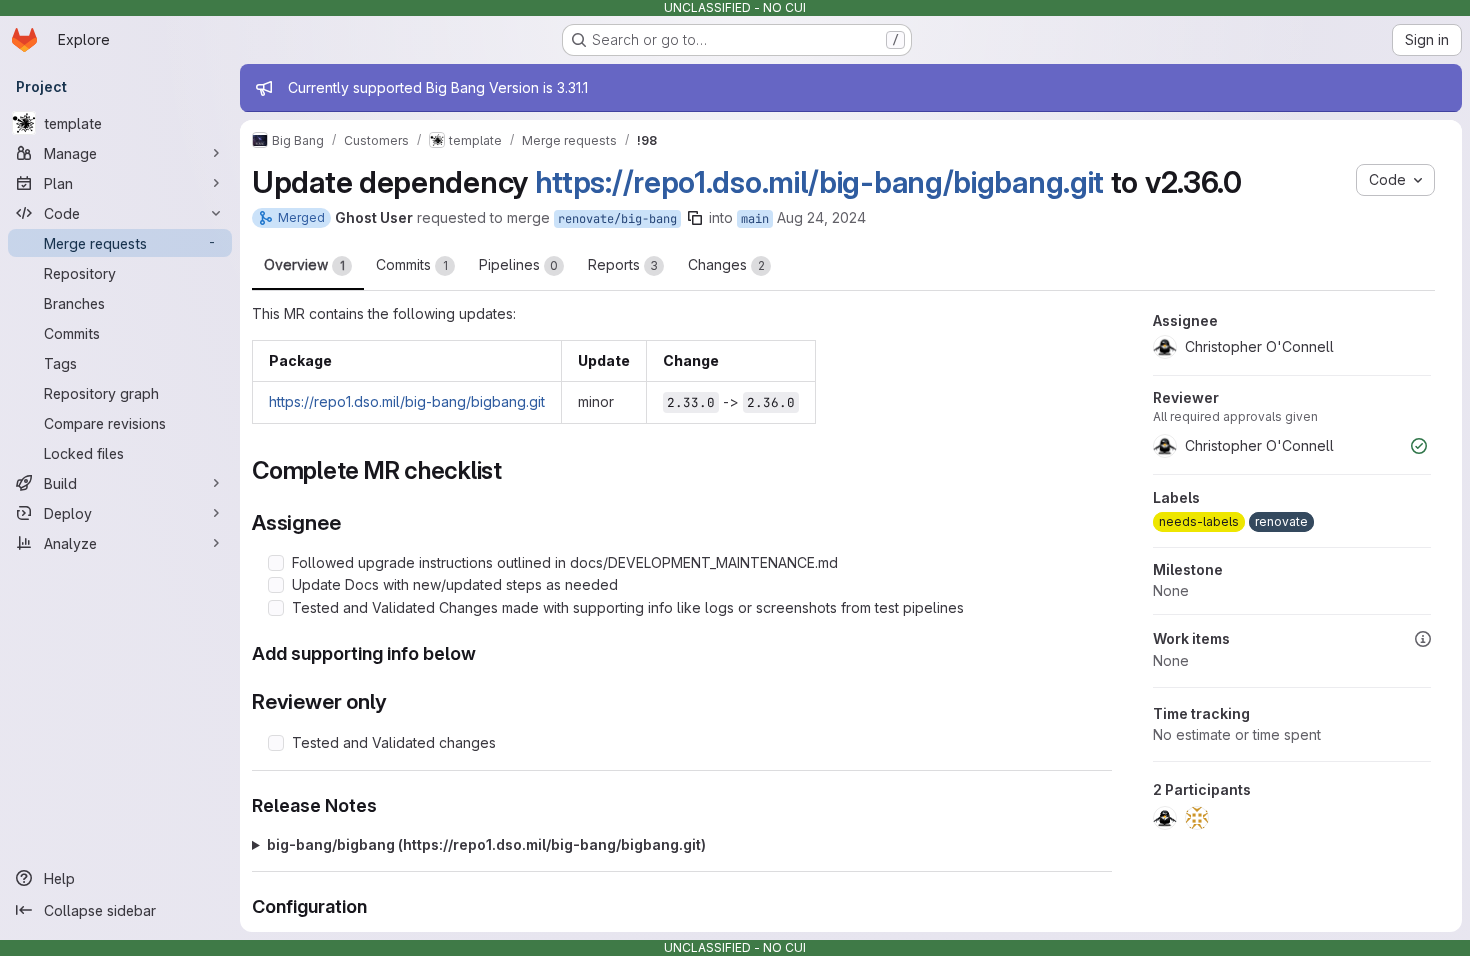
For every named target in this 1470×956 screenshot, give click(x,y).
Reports (623, 264)
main (755, 219)
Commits (412, 264)
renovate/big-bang (617, 219)
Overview (304, 264)
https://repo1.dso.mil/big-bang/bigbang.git (819, 182)
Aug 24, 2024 (821, 217)
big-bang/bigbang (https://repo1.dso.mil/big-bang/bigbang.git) (486, 844)
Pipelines (518, 264)
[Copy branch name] (695, 218)
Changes (726, 264)
